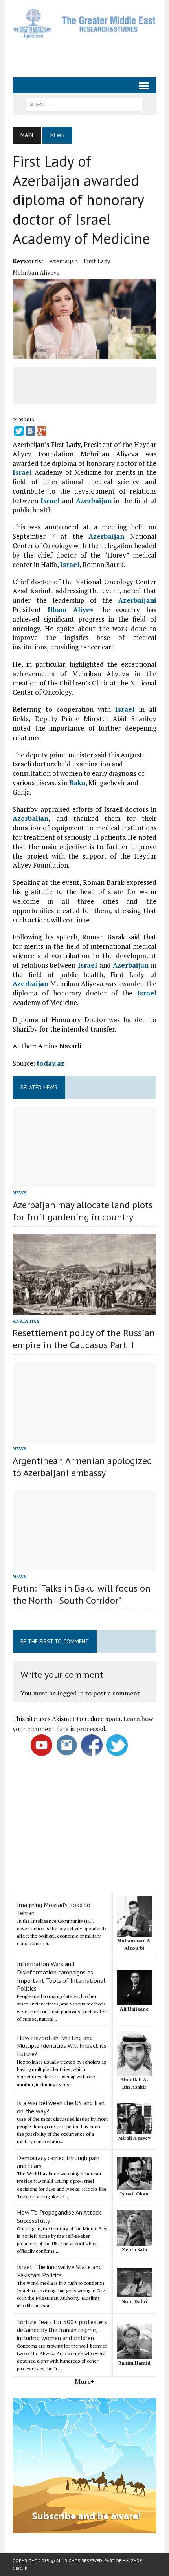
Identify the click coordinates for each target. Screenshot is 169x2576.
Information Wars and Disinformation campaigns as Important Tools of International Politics (61, 1976)
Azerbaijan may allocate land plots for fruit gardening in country (83, 1211)
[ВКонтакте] (30, 431)
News (19, 1193)
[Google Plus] (42, 431)
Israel (22, 472)
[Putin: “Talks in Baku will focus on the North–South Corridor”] (84, 1565)
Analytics (26, 1321)
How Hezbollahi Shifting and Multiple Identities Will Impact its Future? (62, 2046)
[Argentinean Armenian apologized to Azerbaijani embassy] (84, 1438)
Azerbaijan (63, 261)
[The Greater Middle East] (84, 24)
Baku (77, 783)
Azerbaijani (137, 600)
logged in (71, 1693)
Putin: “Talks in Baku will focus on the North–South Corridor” (82, 1594)
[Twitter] (19, 431)
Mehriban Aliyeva (36, 272)
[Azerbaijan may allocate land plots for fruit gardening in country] (84, 1182)
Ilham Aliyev (71, 610)
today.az (51, 1063)
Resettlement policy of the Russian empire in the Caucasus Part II (84, 1339)
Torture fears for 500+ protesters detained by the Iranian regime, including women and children (62, 2330)
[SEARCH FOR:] (84, 104)
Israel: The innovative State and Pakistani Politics (59, 2271)
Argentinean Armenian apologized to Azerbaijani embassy (82, 1467)
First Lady (97, 261)
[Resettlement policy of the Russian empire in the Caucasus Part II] (84, 1310)
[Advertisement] (91, 57)
